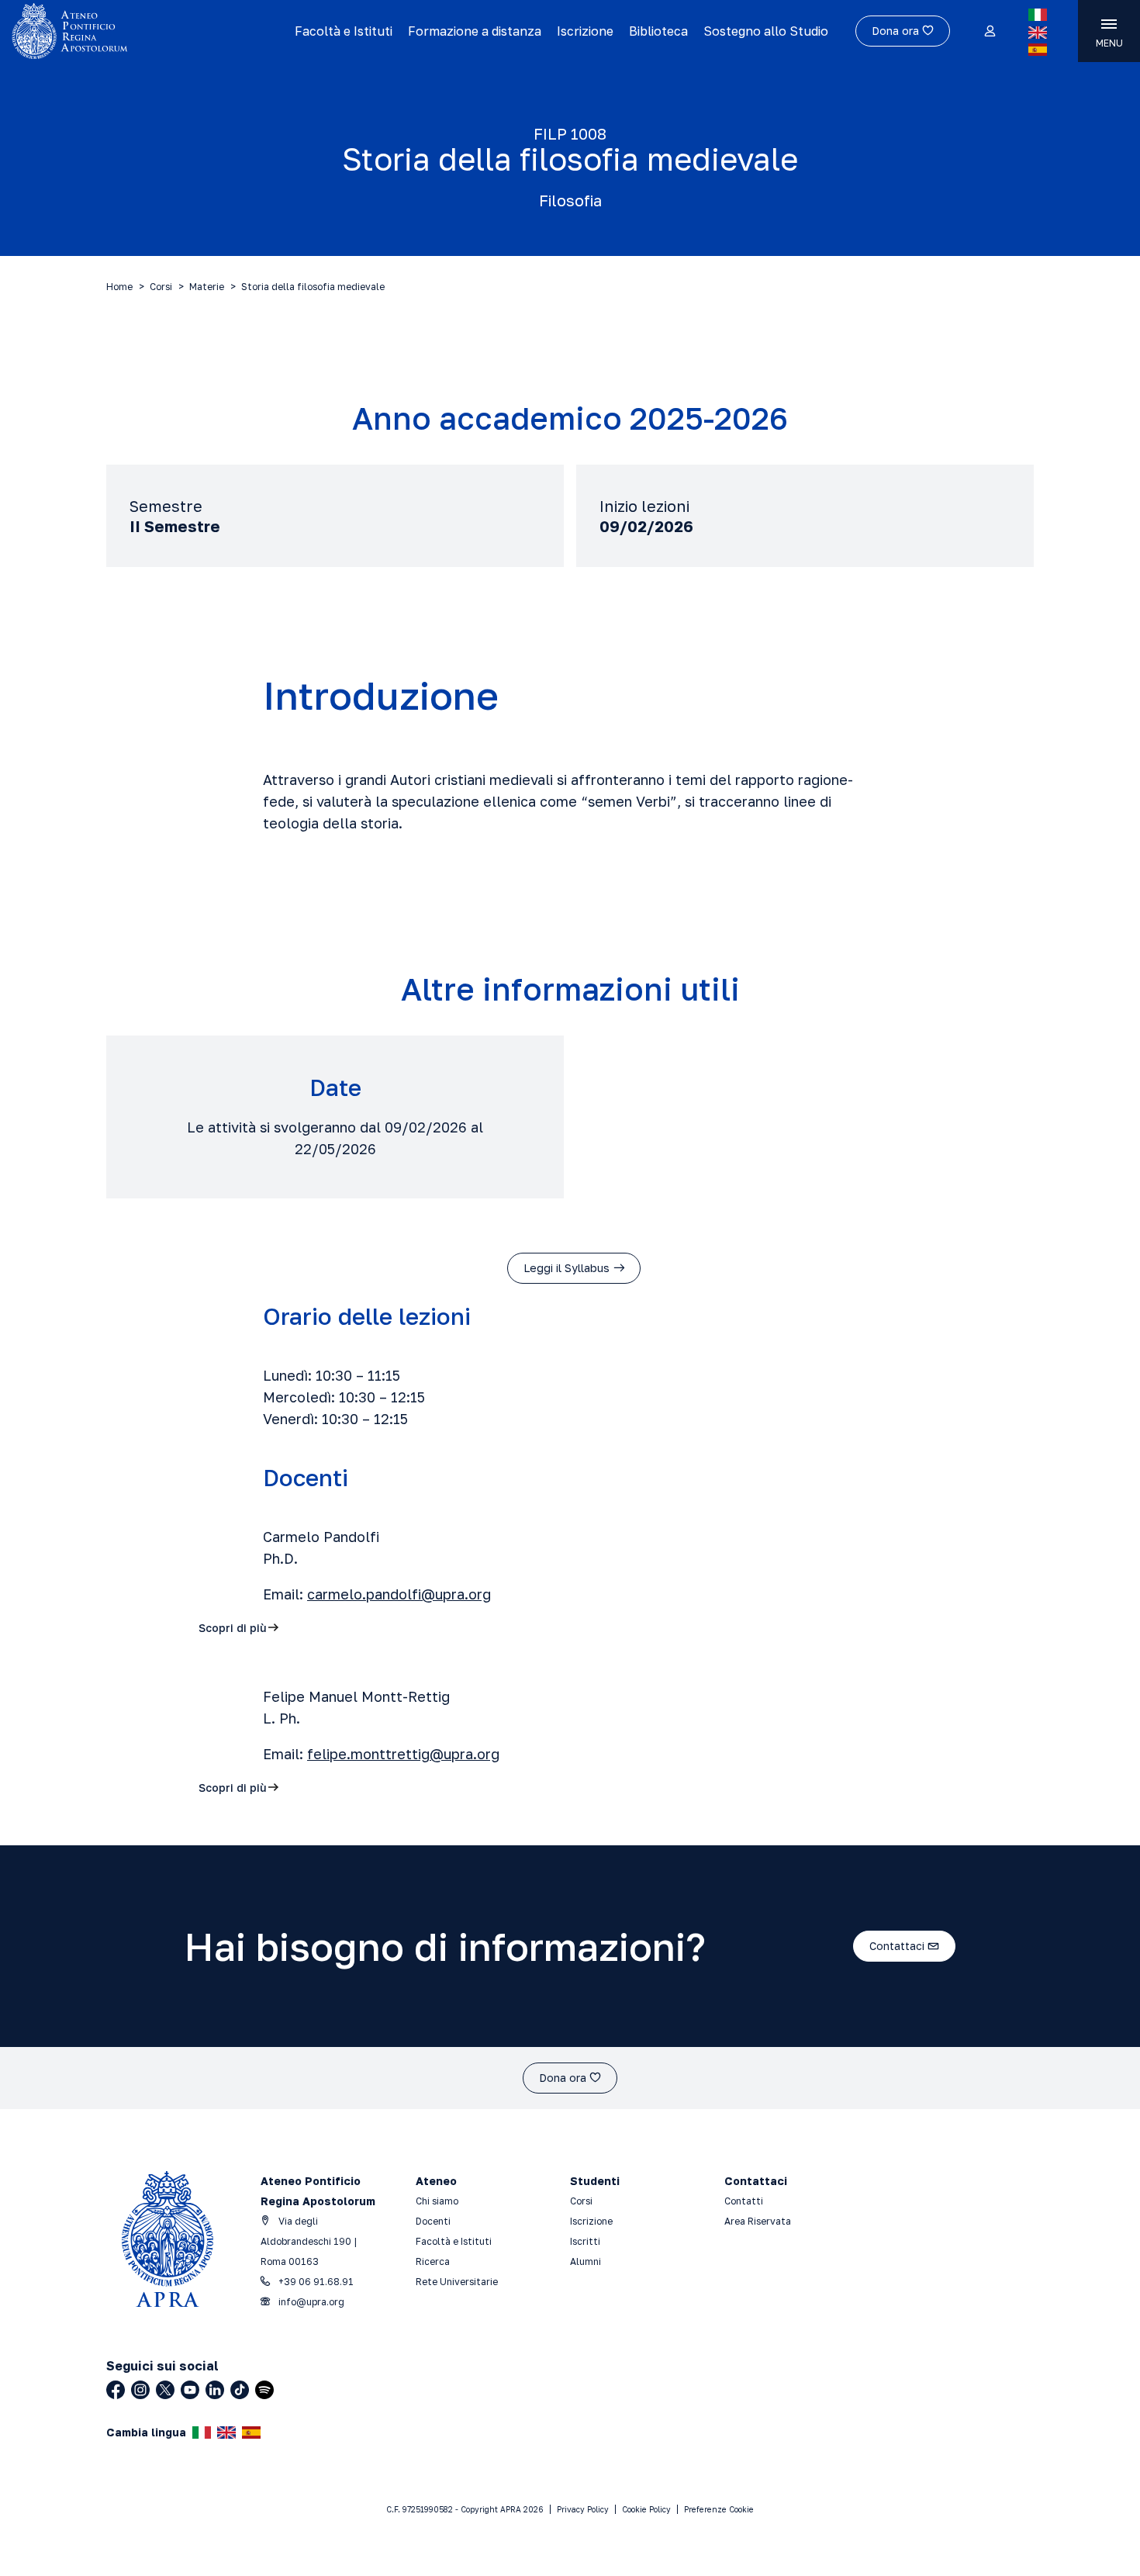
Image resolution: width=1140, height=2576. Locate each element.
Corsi (161, 287)
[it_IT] (1038, 15)
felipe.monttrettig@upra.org (403, 1754)
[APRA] (142, 31)
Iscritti (585, 2241)
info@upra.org (310, 2302)
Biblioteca (658, 31)
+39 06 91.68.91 (315, 2282)
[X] (165, 2390)
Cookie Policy (646, 2509)
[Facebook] (116, 2390)
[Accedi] (989, 32)
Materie (207, 287)
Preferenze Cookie (719, 2509)
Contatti (744, 2201)
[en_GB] (1038, 33)
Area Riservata (758, 2221)
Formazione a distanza (475, 31)
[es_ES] (1038, 50)
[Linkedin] (215, 2390)
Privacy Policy (583, 2509)
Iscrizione (585, 31)
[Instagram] (140, 2390)
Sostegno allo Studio (766, 31)
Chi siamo (437, 2201)
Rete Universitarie (457, 2282)
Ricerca (433, 2261)
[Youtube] (190, 2390)
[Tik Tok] (240, 2390)
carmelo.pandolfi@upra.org (399, 1594)
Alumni (586, 2261)
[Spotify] (264, 2390)
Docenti (433, 2221)
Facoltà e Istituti (344, 31)
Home (119, 287)
